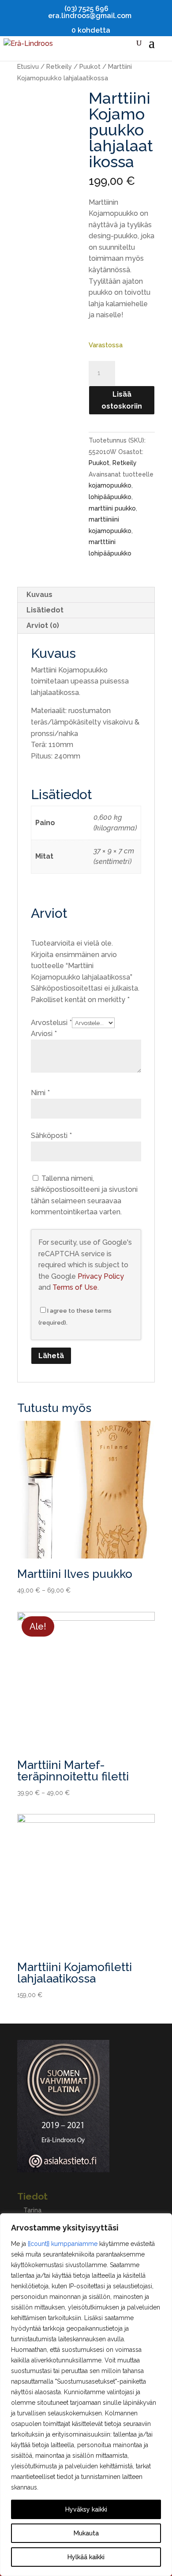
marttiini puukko (112, 508)
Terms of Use (75, 1287)
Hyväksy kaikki (86, 2509)
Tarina (32, 2210)
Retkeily (59, 66)
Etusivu (28, 66)
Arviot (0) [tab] (43, 625)
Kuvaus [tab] (39, 595)
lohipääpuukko (110, 497)
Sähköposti (51, 1136)
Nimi (40, 1093)
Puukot (90, 66)
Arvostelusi (51, 1023)
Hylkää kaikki (86, 2557)
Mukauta (86, 2533)
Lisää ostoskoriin (122, 400)
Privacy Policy (101, 1276)
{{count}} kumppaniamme (63, 2244)
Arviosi (44, 1034)
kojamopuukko (110, 485)
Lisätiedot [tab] (45, 610)
